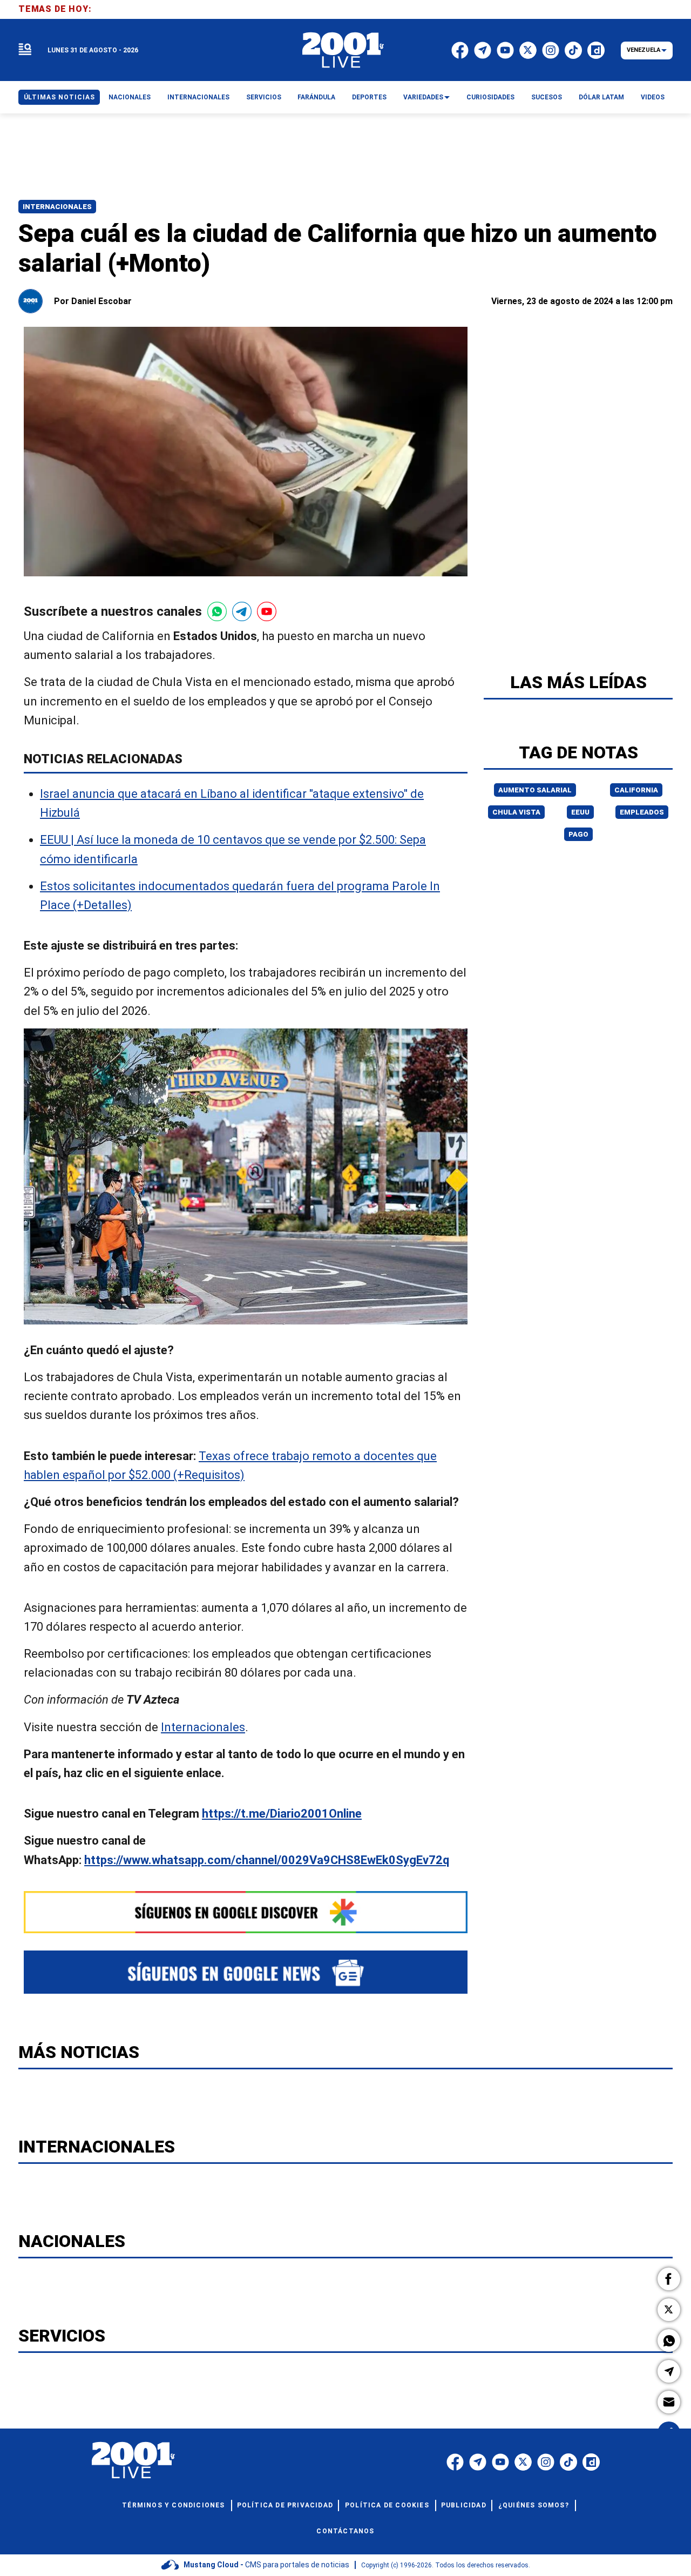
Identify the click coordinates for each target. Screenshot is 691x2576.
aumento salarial (535, 790)
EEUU (580, 812)
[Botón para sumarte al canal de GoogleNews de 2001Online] (246, 1972)
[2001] (343, 50)
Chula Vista (516, 812)
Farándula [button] (316, 97)
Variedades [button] (423, 97)
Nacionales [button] (130, 97)
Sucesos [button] (547, 97)
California (636, 790)
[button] (669, 2279)
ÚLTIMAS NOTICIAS (59, 97)
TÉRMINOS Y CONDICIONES (173, 2505)
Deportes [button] (369, 97)
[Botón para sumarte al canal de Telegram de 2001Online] (242, 611)
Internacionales (57, 207)
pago (578, 834)
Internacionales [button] (198, 97)
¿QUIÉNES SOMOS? (534, 2505)
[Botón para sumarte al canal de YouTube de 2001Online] (267, 611)
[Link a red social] (455, 2462)
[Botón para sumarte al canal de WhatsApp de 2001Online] (217, 611)
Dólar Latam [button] (601, 97)
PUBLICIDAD (464, 2505)
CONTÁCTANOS (345, 2531)
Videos (653, 97)
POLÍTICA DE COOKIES (387, 2505)
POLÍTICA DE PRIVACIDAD (285, 2505)
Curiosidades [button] (490, 97)
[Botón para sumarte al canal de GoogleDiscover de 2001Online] (246, 1912)
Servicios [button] (264, 97)
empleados (642, 812)
